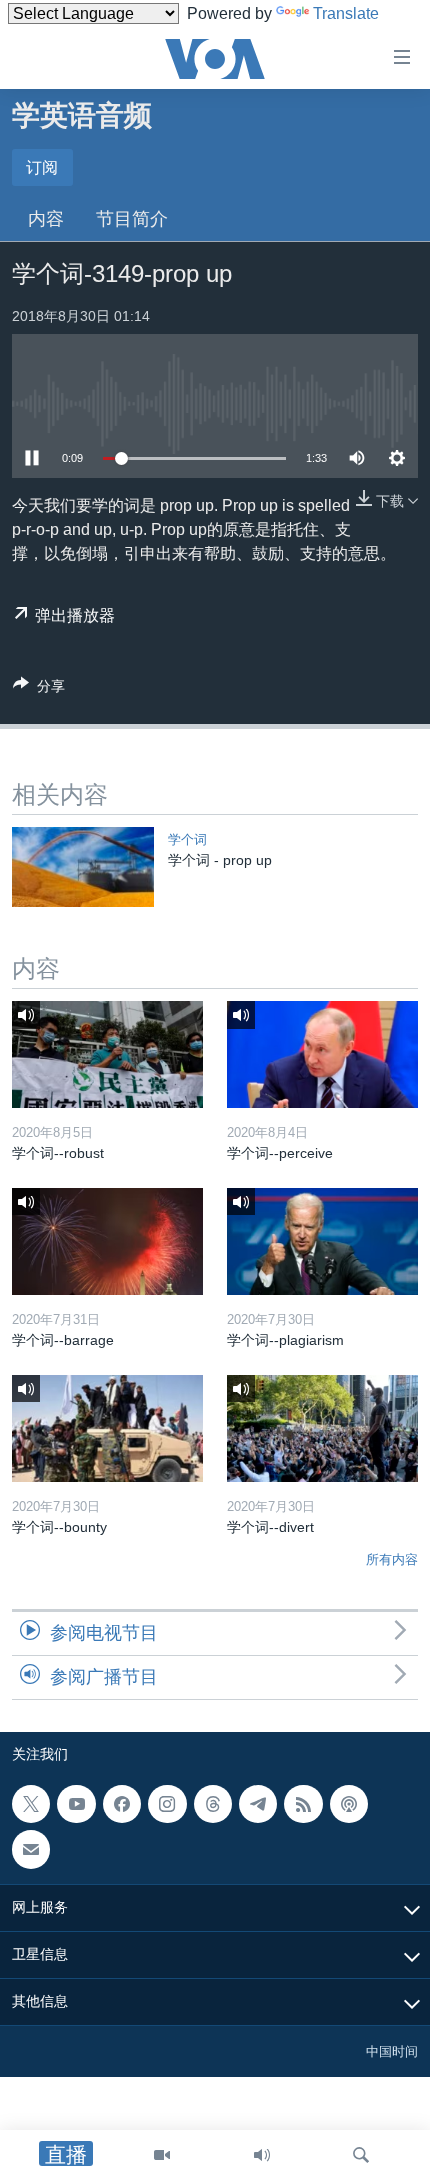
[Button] (39, 689)
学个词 (187, 839)
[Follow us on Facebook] (122, 1804)
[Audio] (262, 2155)
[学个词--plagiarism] (322, 1241)
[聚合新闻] (303, 1804)
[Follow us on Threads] (213, 1804)
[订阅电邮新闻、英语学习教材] (31, 1849)
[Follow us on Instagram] (167, 1804)
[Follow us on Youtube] (76, 1804)
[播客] (349, 1804)
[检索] (361, 2155)
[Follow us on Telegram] (258, 1804)
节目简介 (132, 219)
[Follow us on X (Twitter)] (31, 1804)
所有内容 (392, 1559)
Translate (346, 13)
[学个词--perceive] (322, 1054)
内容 (46, 219)
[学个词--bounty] (107, 1428)
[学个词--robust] (107, 1054)
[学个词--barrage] (107, 1241)
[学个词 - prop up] (83, 867)
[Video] (162, 2155)
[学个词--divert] (322, 1428)
